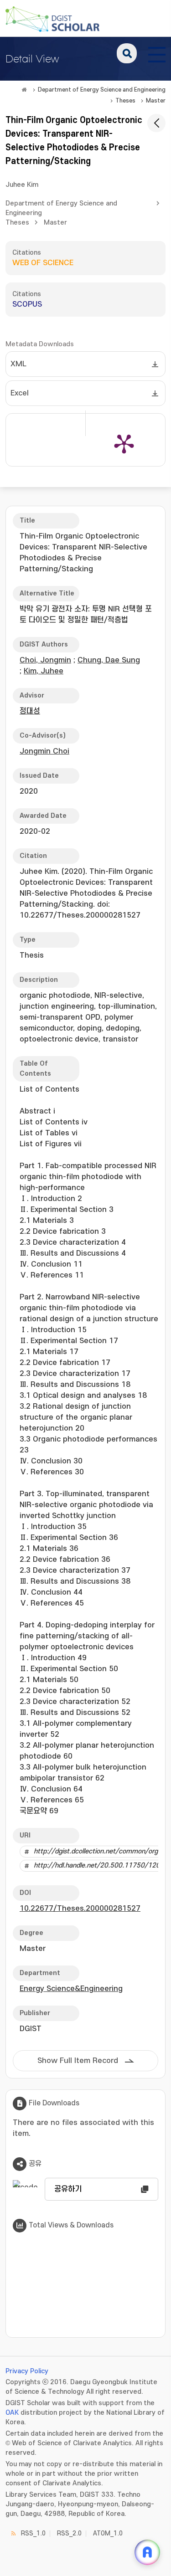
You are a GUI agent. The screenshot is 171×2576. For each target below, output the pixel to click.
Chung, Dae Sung (109, 660)
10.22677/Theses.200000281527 (80, 1909)
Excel (20, 393)
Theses (125, 101)
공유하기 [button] (68, 2189)
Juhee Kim (22, 185)
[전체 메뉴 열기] (157, 53)
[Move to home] (24, 90)
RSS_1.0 (33, 2533)
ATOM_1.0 (108, 2533)
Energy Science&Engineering (71, 1989)
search (127, 53)
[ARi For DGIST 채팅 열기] (147, 2552)
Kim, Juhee (44, 671)
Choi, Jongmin (45, 660)
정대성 (30, 711)
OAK (12, 2413)
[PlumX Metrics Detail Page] (124, 443)
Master (156, 101)
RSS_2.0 (69, 2533)
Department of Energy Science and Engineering (102, 90)
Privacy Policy (27, 2371)
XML (18, 364)
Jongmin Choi (44, 751)
